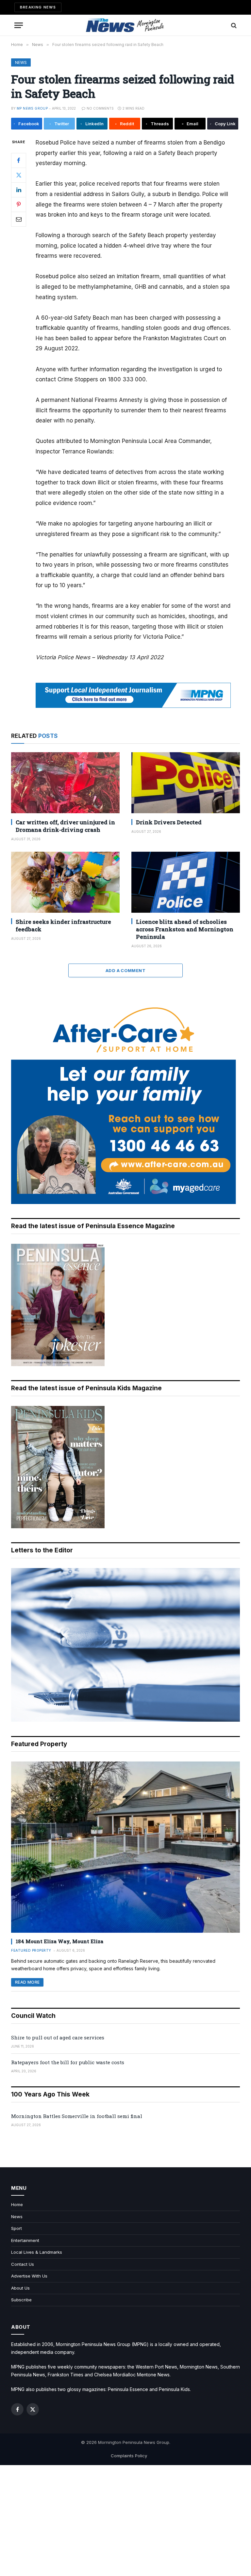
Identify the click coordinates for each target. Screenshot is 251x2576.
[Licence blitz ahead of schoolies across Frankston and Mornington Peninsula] (186, 882)
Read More (27, 1982)
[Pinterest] (19, 205)
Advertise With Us (29, 2276)
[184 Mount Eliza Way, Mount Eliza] (125, 1847)
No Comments (100, 108)
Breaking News (38, 7)
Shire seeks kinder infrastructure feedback (63, 925)
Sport (17, 2228)
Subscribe (21, 2300)
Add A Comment (125, 970)
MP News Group (32, 108)
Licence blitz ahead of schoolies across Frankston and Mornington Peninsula (185, 929)
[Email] (19, 219)
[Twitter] (19, 175)
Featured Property (31, 1950)
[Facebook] (19, 160)
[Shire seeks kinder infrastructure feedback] (65, 882)
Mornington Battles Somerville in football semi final (77, 2116)
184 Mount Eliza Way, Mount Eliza (59, 1941)
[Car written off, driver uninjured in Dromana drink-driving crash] (65, 783)
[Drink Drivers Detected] (186, 783)
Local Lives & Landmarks (37, 2252)
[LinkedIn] (19, 190)
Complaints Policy (129, 2456)
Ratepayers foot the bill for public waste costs (68, 2062)
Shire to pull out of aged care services (58, 2037)
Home (17, 2204)
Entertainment (25, 2240)
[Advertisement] (125, 2521)
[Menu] (19, 25)
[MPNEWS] (125, 25)
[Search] (233, 25)
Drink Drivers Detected (169, 822)
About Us (20, 2288)
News (21, 62)
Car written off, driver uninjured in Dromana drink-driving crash (65, 826)
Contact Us (23, 2264)
